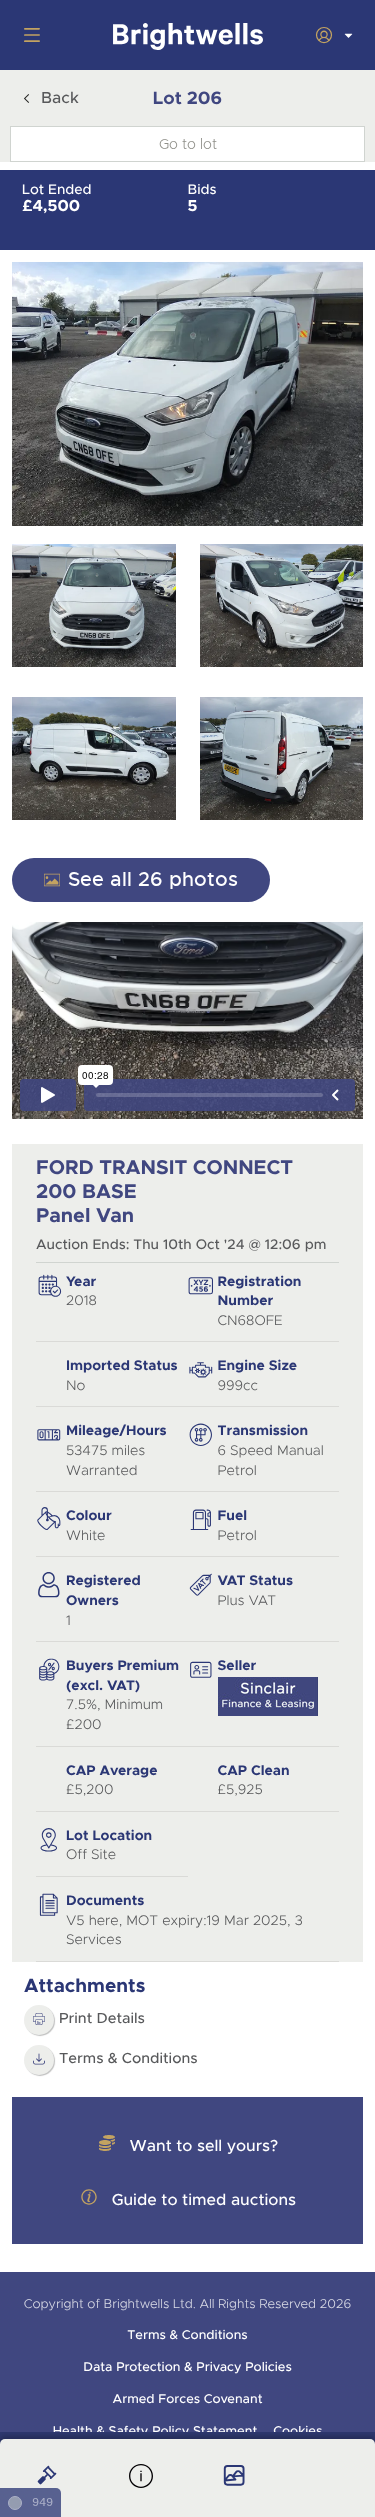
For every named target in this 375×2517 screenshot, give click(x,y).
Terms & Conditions (128, 2059)
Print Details (102, 2019)
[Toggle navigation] (28, 35)
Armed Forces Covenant (187, 2399)
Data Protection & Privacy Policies (187, 2367)
